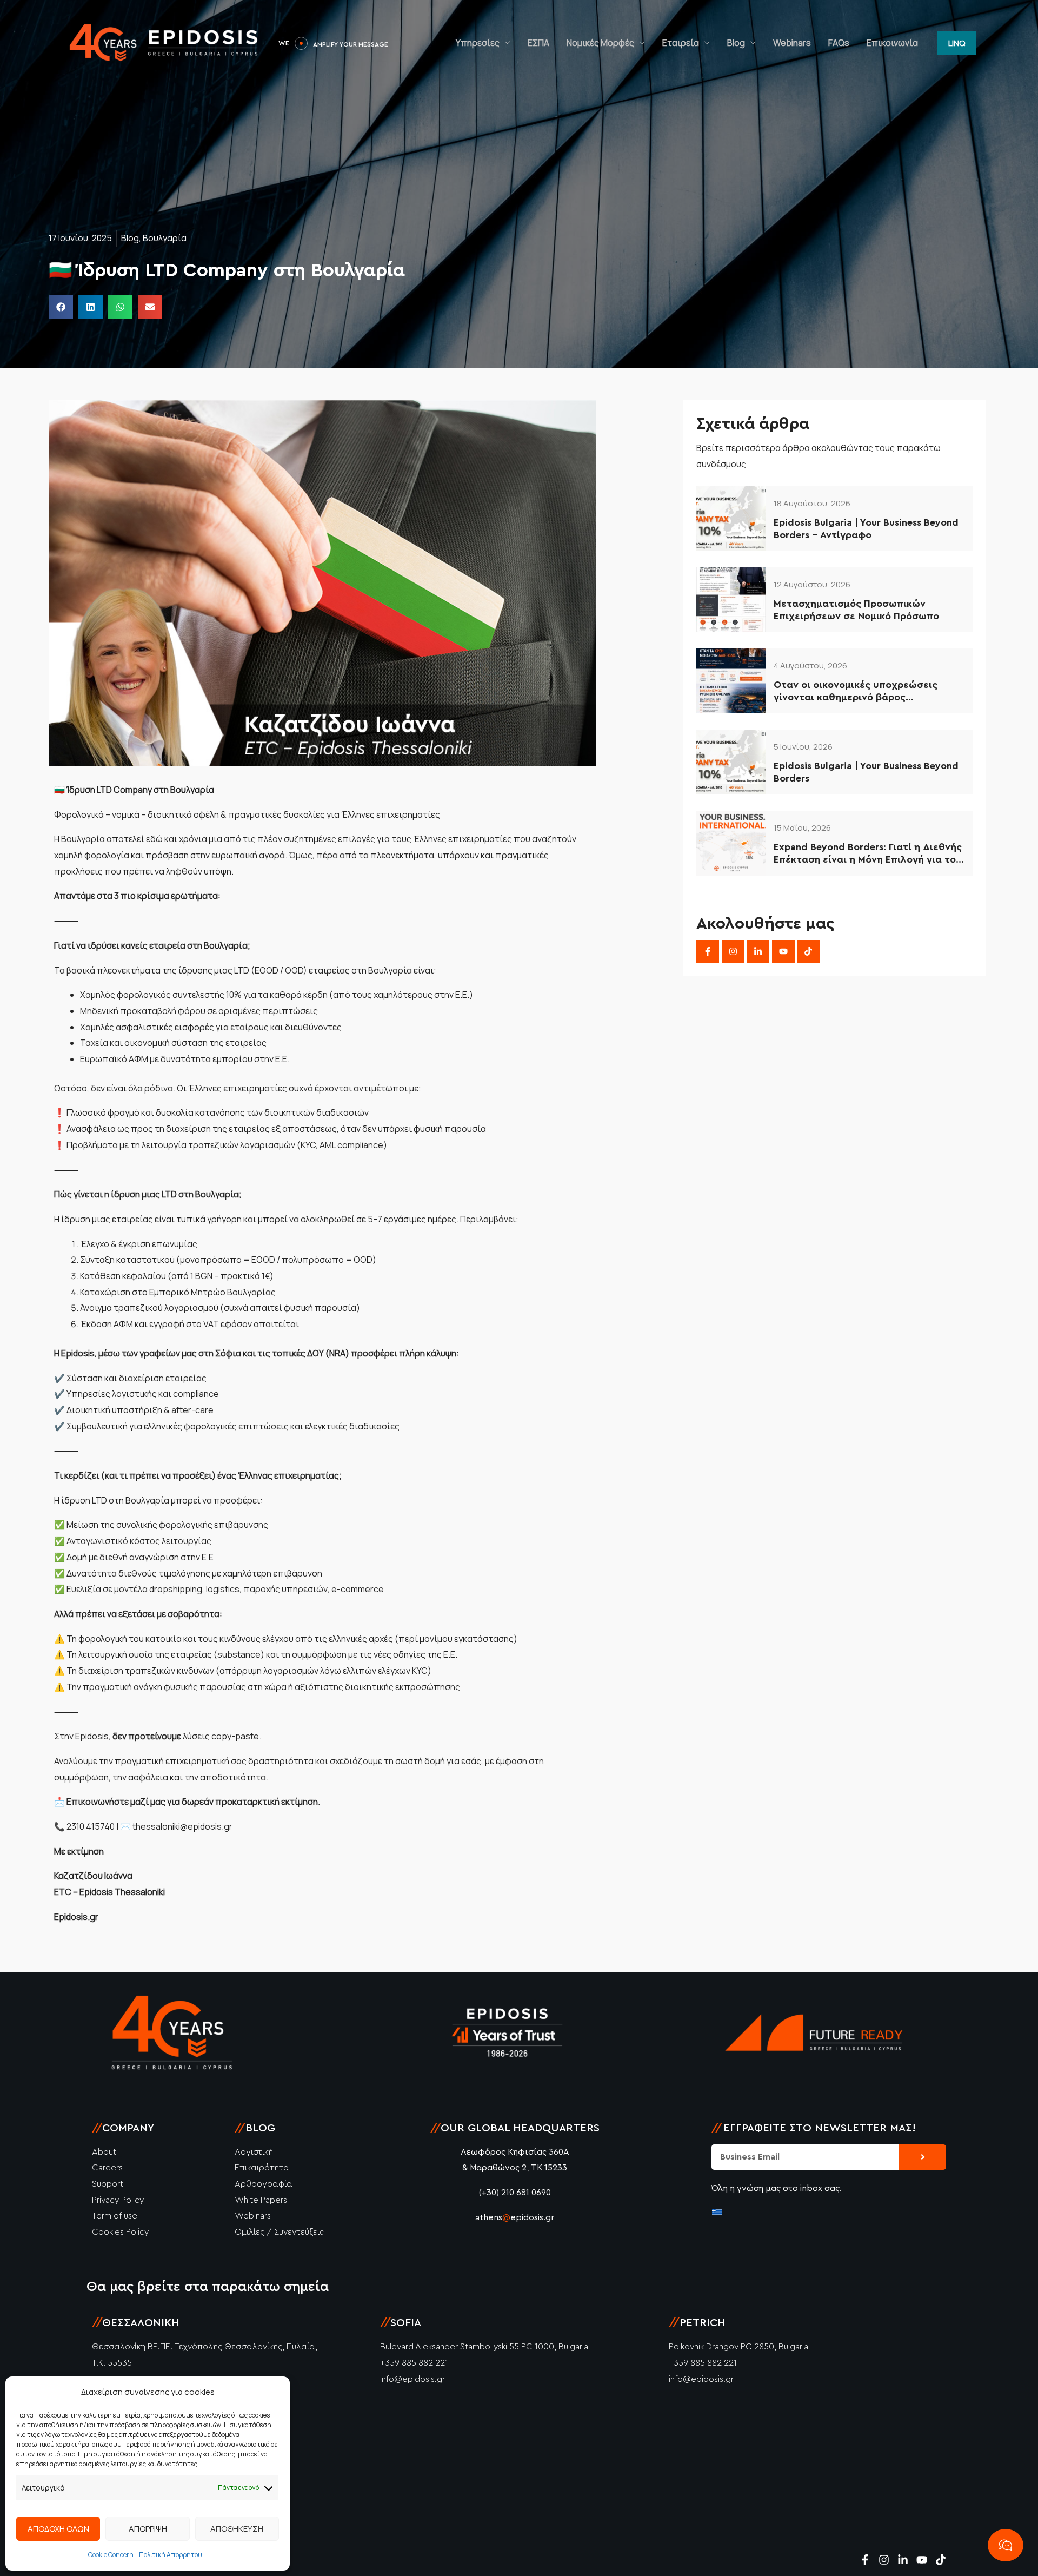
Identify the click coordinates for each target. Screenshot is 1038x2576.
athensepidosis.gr (515, 2217)
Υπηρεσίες (478, 43)
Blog (736, 43)
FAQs (839, 43)
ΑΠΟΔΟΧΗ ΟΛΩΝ (58, 2529)
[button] (957, 43)
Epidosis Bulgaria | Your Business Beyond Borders (866, 772)
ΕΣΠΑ (538, 43)
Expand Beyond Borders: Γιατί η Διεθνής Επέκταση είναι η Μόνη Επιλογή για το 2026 (868, 854)
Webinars (792, 43)
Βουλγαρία (165, 238)
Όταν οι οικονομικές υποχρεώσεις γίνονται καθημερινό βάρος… (856, 691)
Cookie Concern (111, 2555)
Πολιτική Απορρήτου (171, 2555)
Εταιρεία (681, 43)
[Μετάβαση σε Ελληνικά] (717, 2211)
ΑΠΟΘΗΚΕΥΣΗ (237, 2529)
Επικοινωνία (892, 43)
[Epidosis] (165, 42)
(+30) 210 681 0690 (515, 2193)
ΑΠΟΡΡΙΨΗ (148, 2529)
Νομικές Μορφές (600, 43)
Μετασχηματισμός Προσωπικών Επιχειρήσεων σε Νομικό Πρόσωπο (856, 610)
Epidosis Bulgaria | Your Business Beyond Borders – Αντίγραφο (866, 529)
